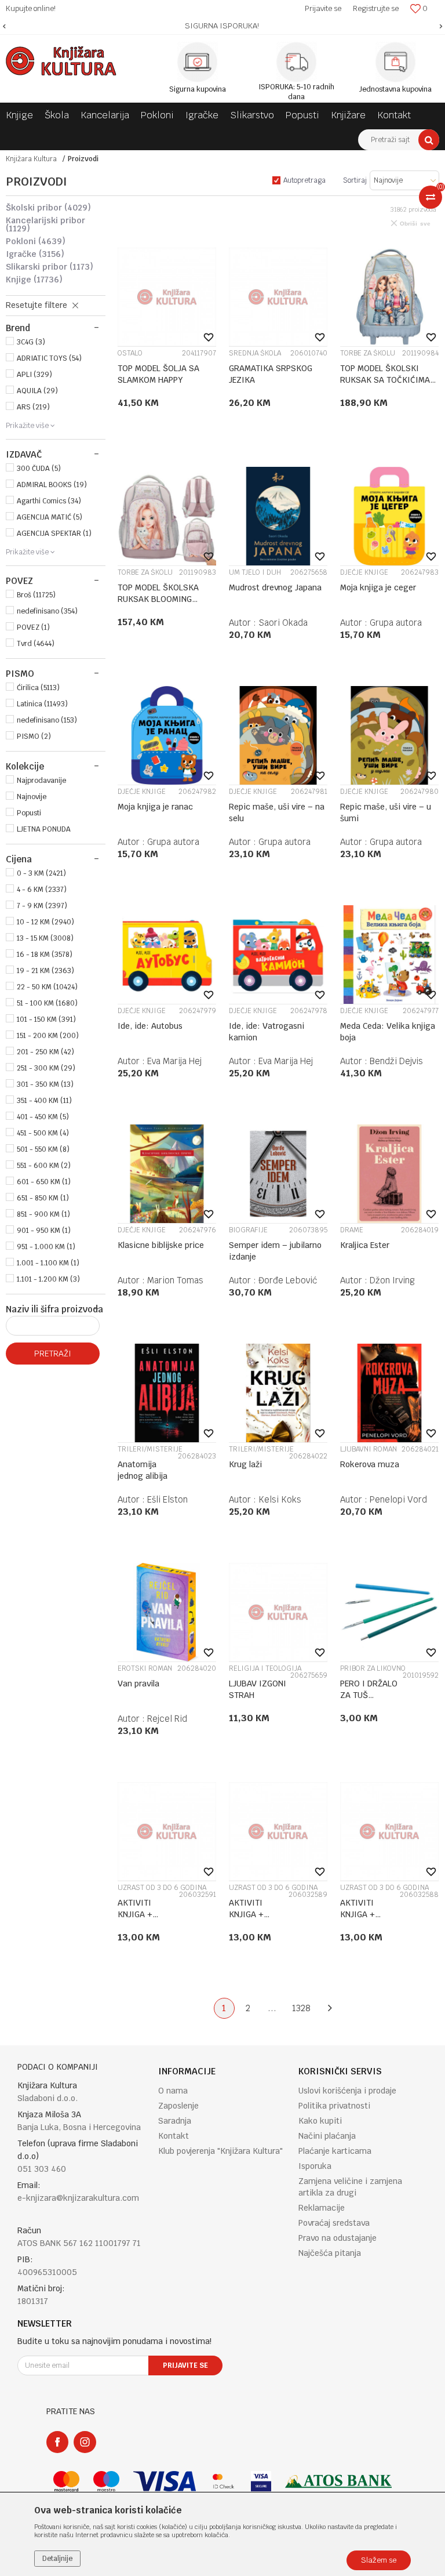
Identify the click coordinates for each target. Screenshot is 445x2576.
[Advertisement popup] (222, 1288)
